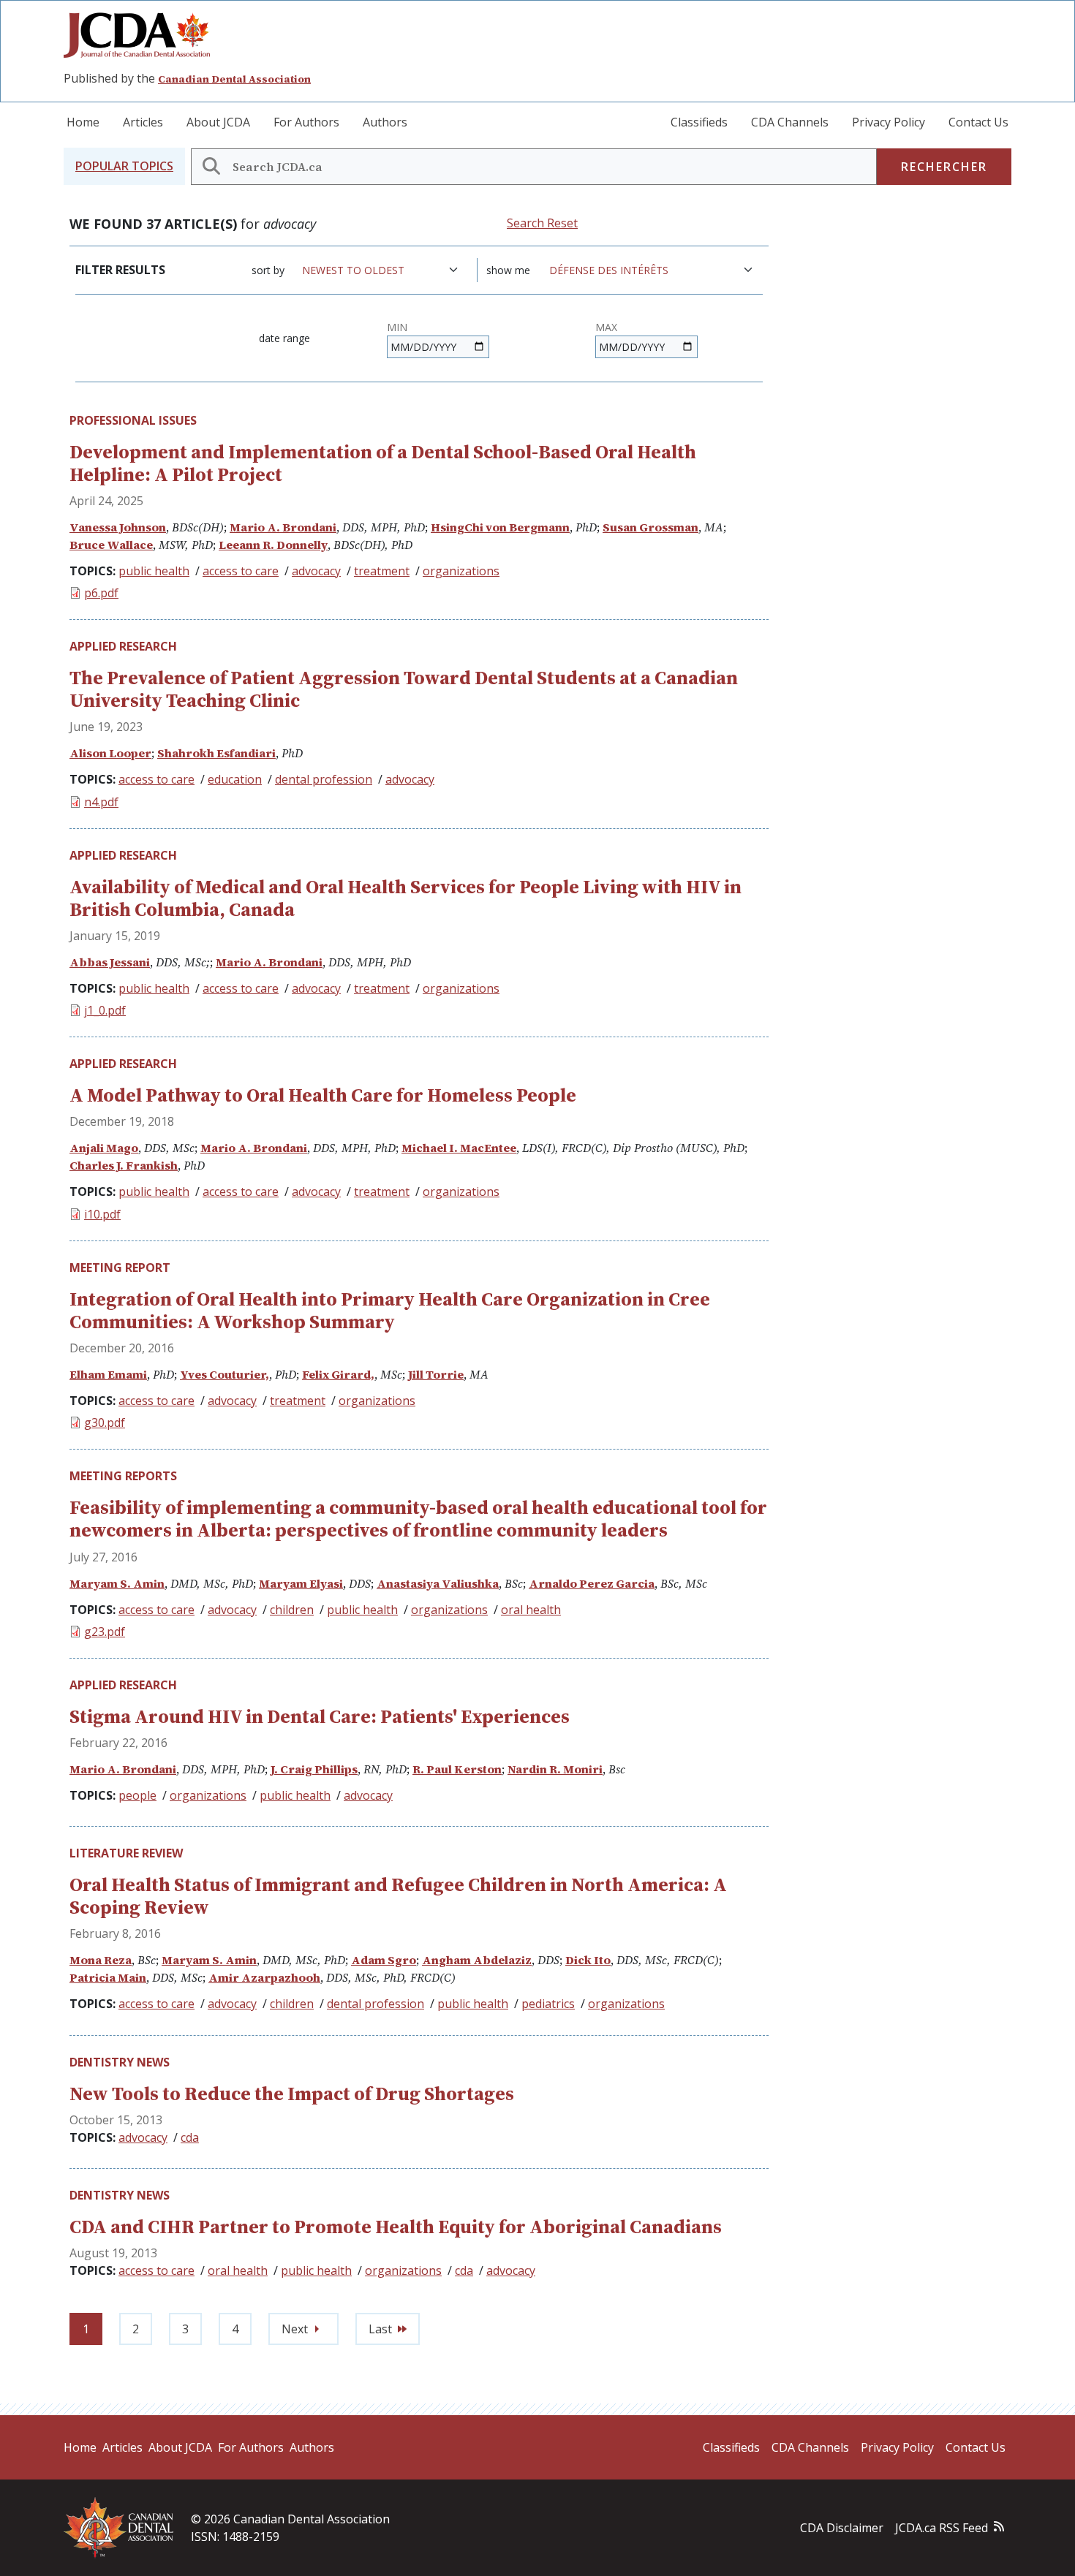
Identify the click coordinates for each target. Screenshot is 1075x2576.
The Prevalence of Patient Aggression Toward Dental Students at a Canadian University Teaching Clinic (404, 689)
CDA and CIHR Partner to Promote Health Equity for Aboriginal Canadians (396, 2227)
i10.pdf (102, 1214)
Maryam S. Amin (117, 1583)
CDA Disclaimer (842, 2528)
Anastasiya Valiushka (438, 1583)
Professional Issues (133, 420)
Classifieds (699, 122)
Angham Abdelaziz (477, 1960)
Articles (143, 122)
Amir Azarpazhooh (264, 1977)
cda (190, 2137)
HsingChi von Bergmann (500, 527)
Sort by (268, 270)
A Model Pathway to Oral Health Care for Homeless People (323, 1095)
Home (83, 122)
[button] (124, 166)
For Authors (306, 122)
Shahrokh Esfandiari (216, 753)
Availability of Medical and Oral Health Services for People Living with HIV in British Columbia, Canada (406, 898)
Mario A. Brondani (283, 527)
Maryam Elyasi (301, 1583)
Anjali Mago (104, 1148)
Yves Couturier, (225, 1374)
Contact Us (978, 122)
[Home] (143, 35)
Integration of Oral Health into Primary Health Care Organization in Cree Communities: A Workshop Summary (390, 1310)
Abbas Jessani (110, 962)
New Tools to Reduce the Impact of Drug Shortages (292, 2094)
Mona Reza (101, 1960)
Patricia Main (108, 1977)
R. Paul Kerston (457, 1769)
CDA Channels (790, 122)
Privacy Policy (889, 122)
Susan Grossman (650, 527)
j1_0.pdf (105, 1010)
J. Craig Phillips (314, 1769)
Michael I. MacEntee (459, 1148)
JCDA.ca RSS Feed (942, 2528)
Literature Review (126, 1853)
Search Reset (542, 223)
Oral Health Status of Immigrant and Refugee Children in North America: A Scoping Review (398, 1896)
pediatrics (548, 2004)
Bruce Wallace (111, 545)
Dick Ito (588, 1960)
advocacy (316, 571)
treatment (382, 571)
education (235, 779)
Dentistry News (120, 2062)
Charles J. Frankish (124, 1165)
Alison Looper (110, 753)
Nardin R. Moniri (555, 1769)
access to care (241, 571)
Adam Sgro (384, 1960)
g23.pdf (105, 1632)
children (292, 1610)
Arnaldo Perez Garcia (592, 1583)
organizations (461, 571)
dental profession (324, 779)
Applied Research (123, 646)
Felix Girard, (338, 1374)
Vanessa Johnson (118, 527)
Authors (385, 122)
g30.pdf (105, 1423)
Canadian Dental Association (234, 79)
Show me (508, 270)
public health (154, 571)
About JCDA (218, 122)
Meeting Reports (123, 1476)
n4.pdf (101, 802)
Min (397, 327)
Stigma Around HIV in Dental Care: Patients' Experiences (320, 1716)
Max (606, 327)
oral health (531, 1610)
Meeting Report (120, 1268)
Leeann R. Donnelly (273, 545)
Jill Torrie (436, 1374)
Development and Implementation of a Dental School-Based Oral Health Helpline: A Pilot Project (383, 463)
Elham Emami (108, 1374)
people (137, 1795)
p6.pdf (101, 593)
